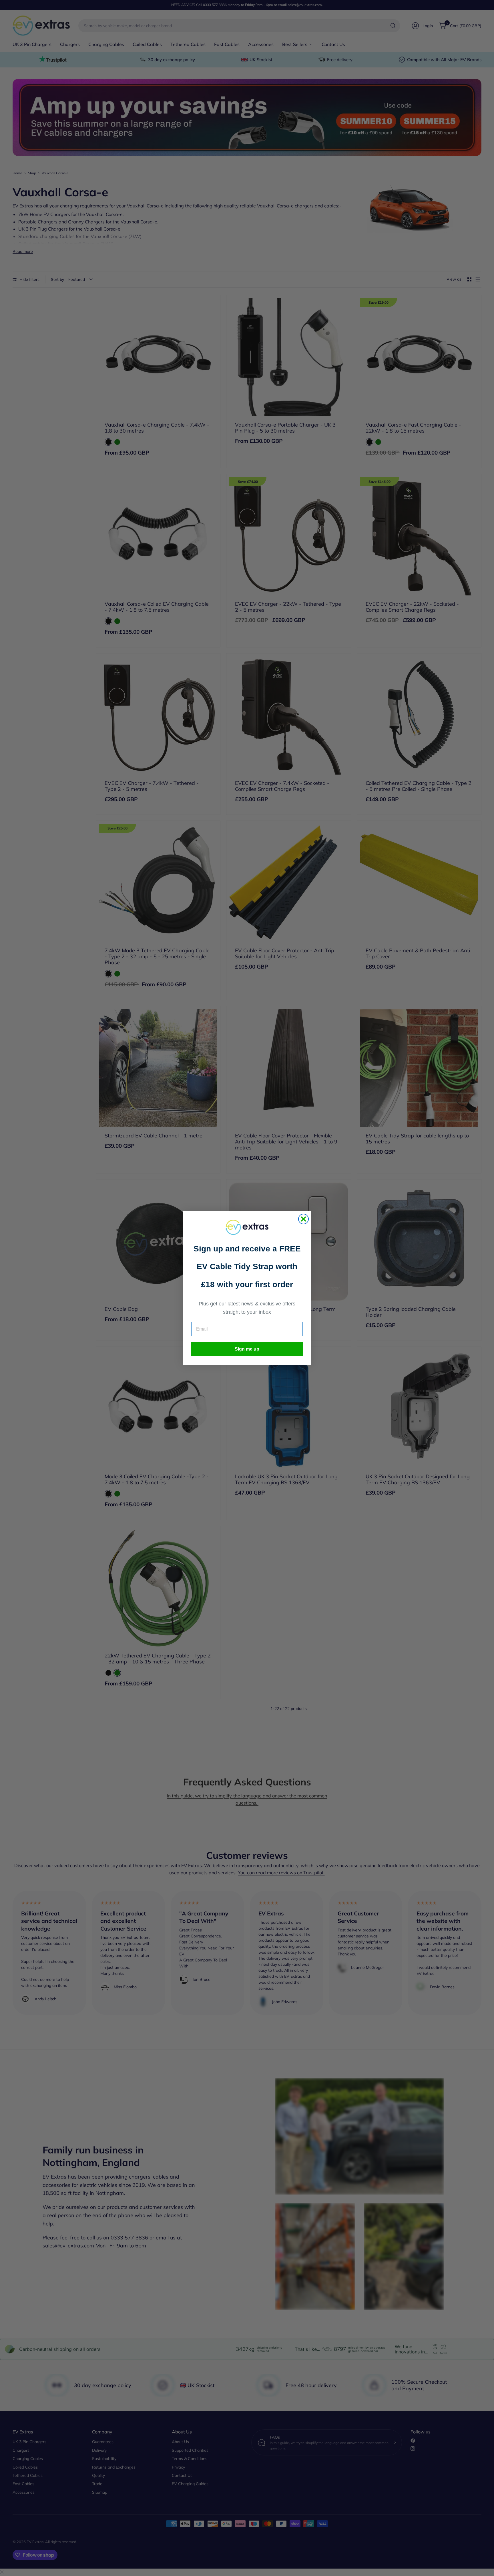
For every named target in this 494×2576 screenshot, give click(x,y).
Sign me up (247, 1349)
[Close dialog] (303, 1219)
